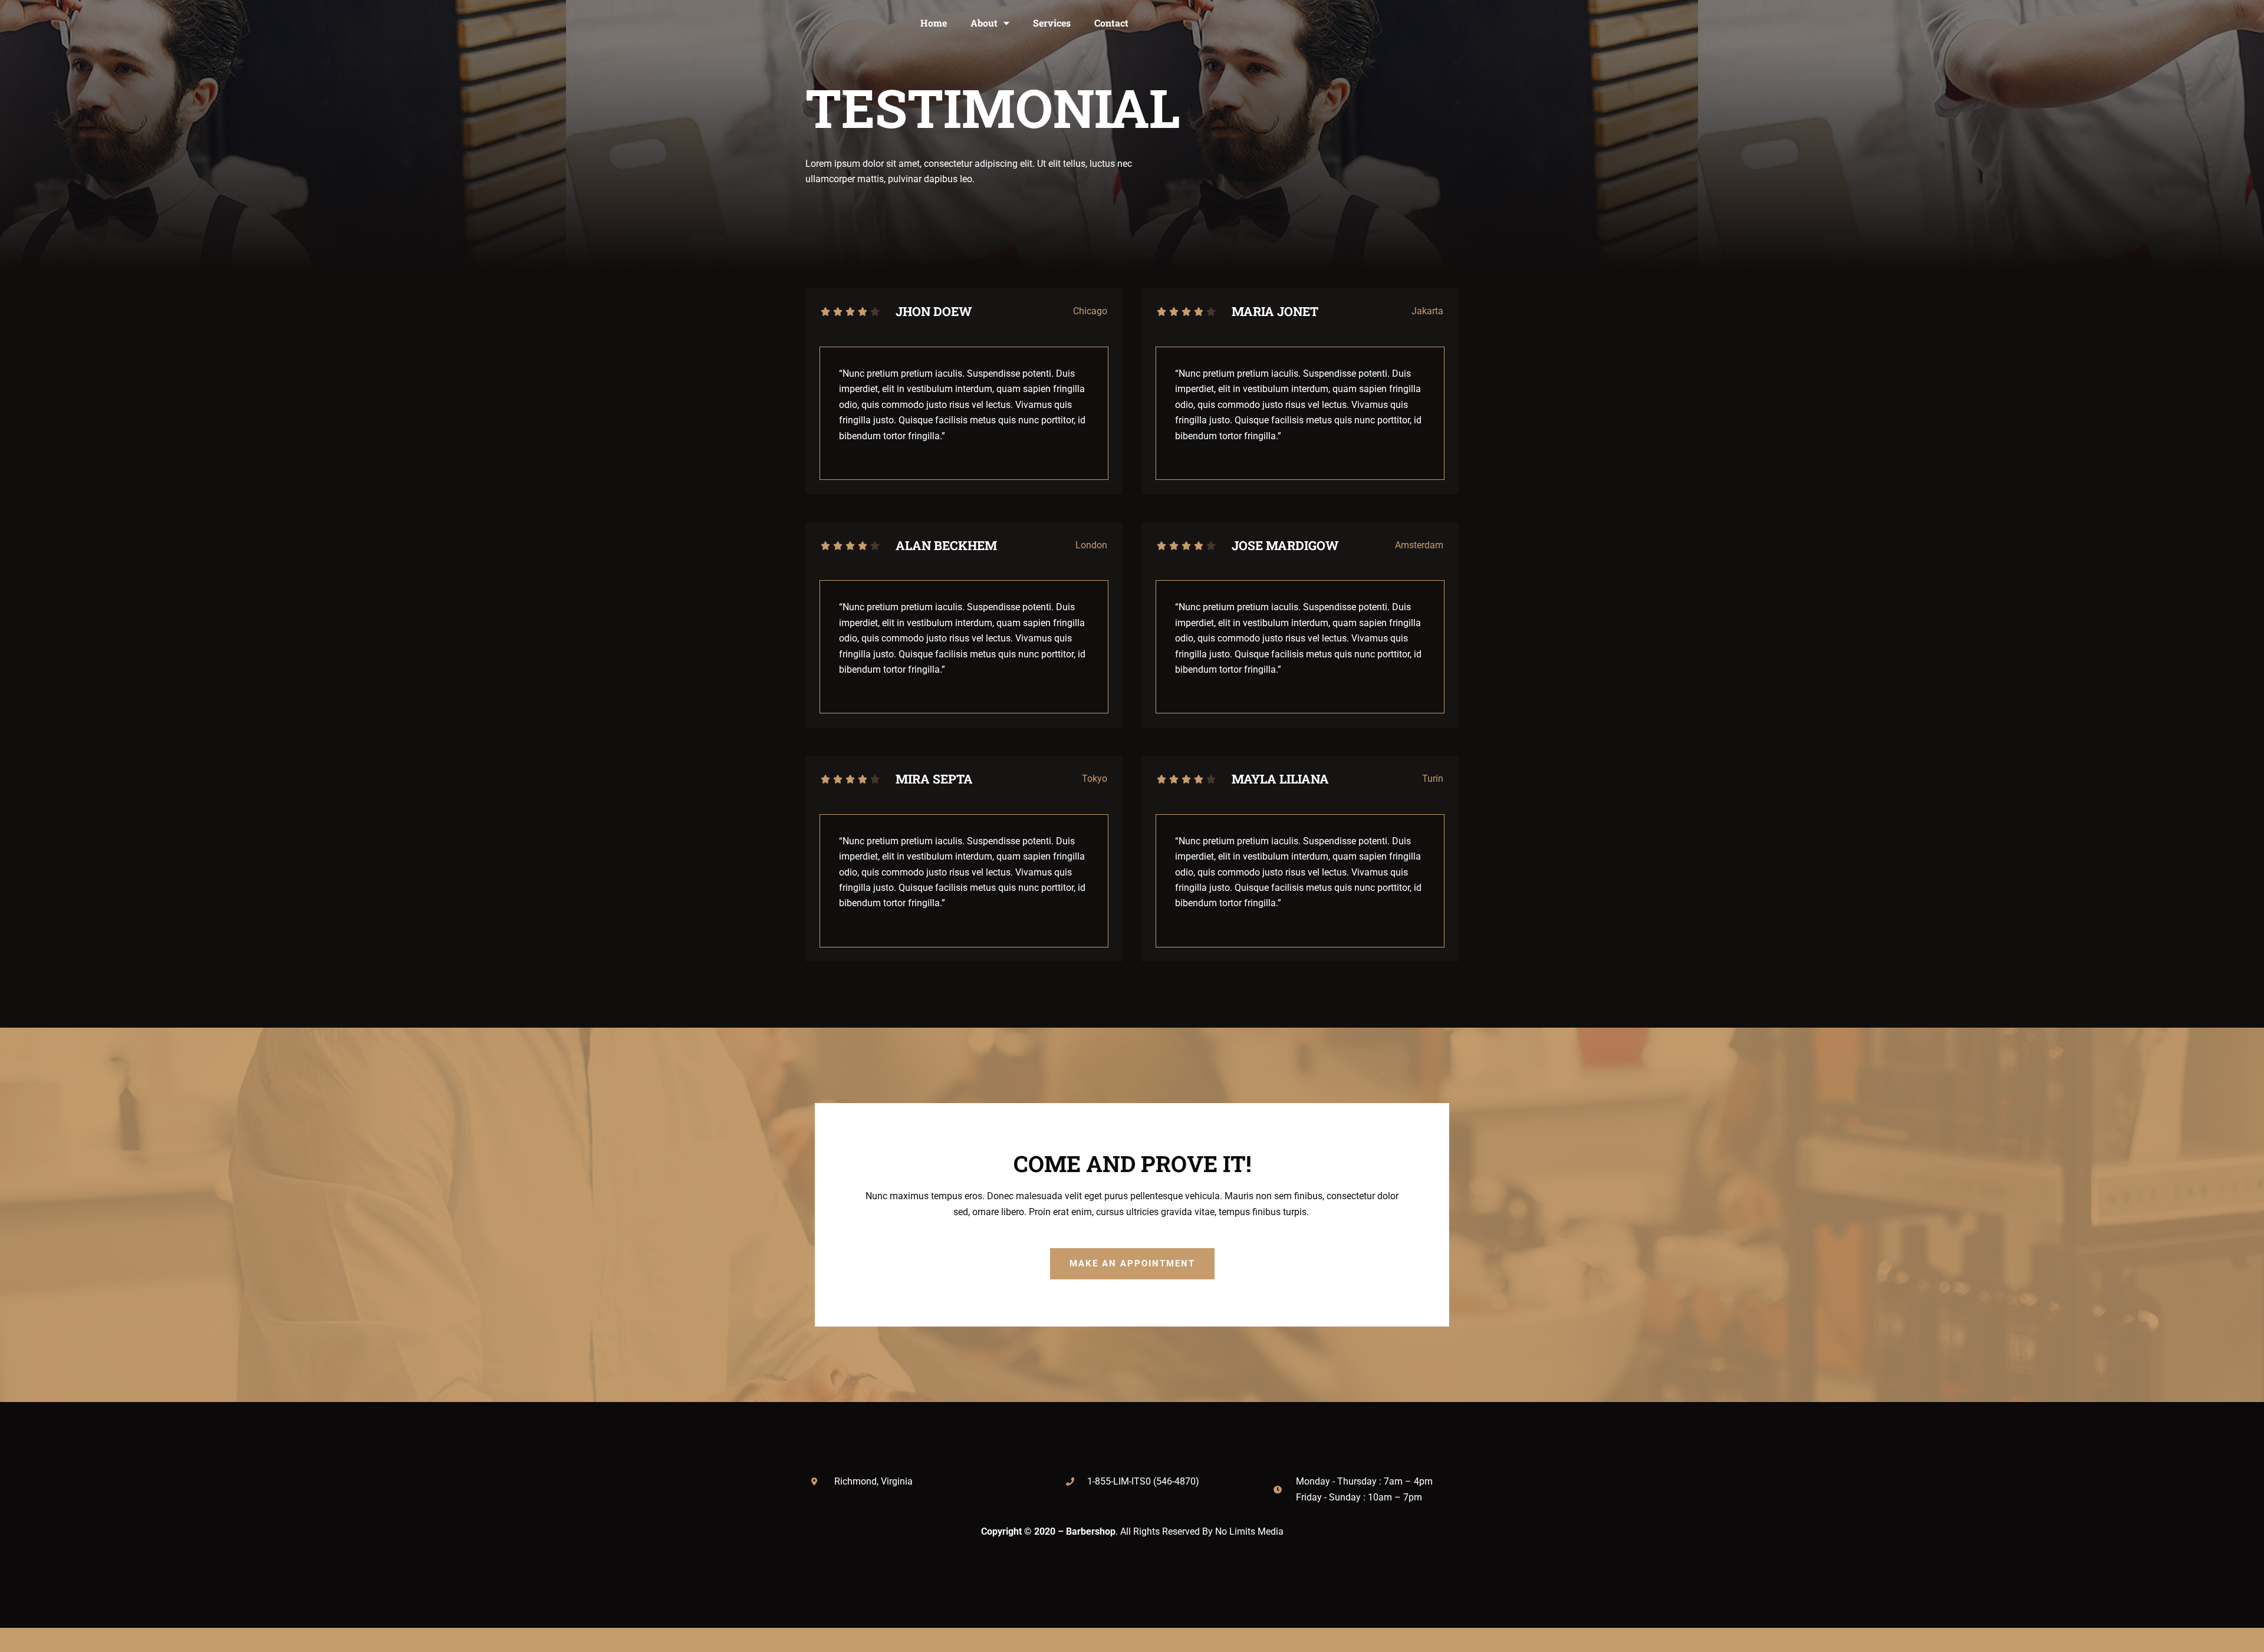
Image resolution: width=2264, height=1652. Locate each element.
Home (934, 23)
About (984, 23)
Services (1052, 23)
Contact (1111, 23)
